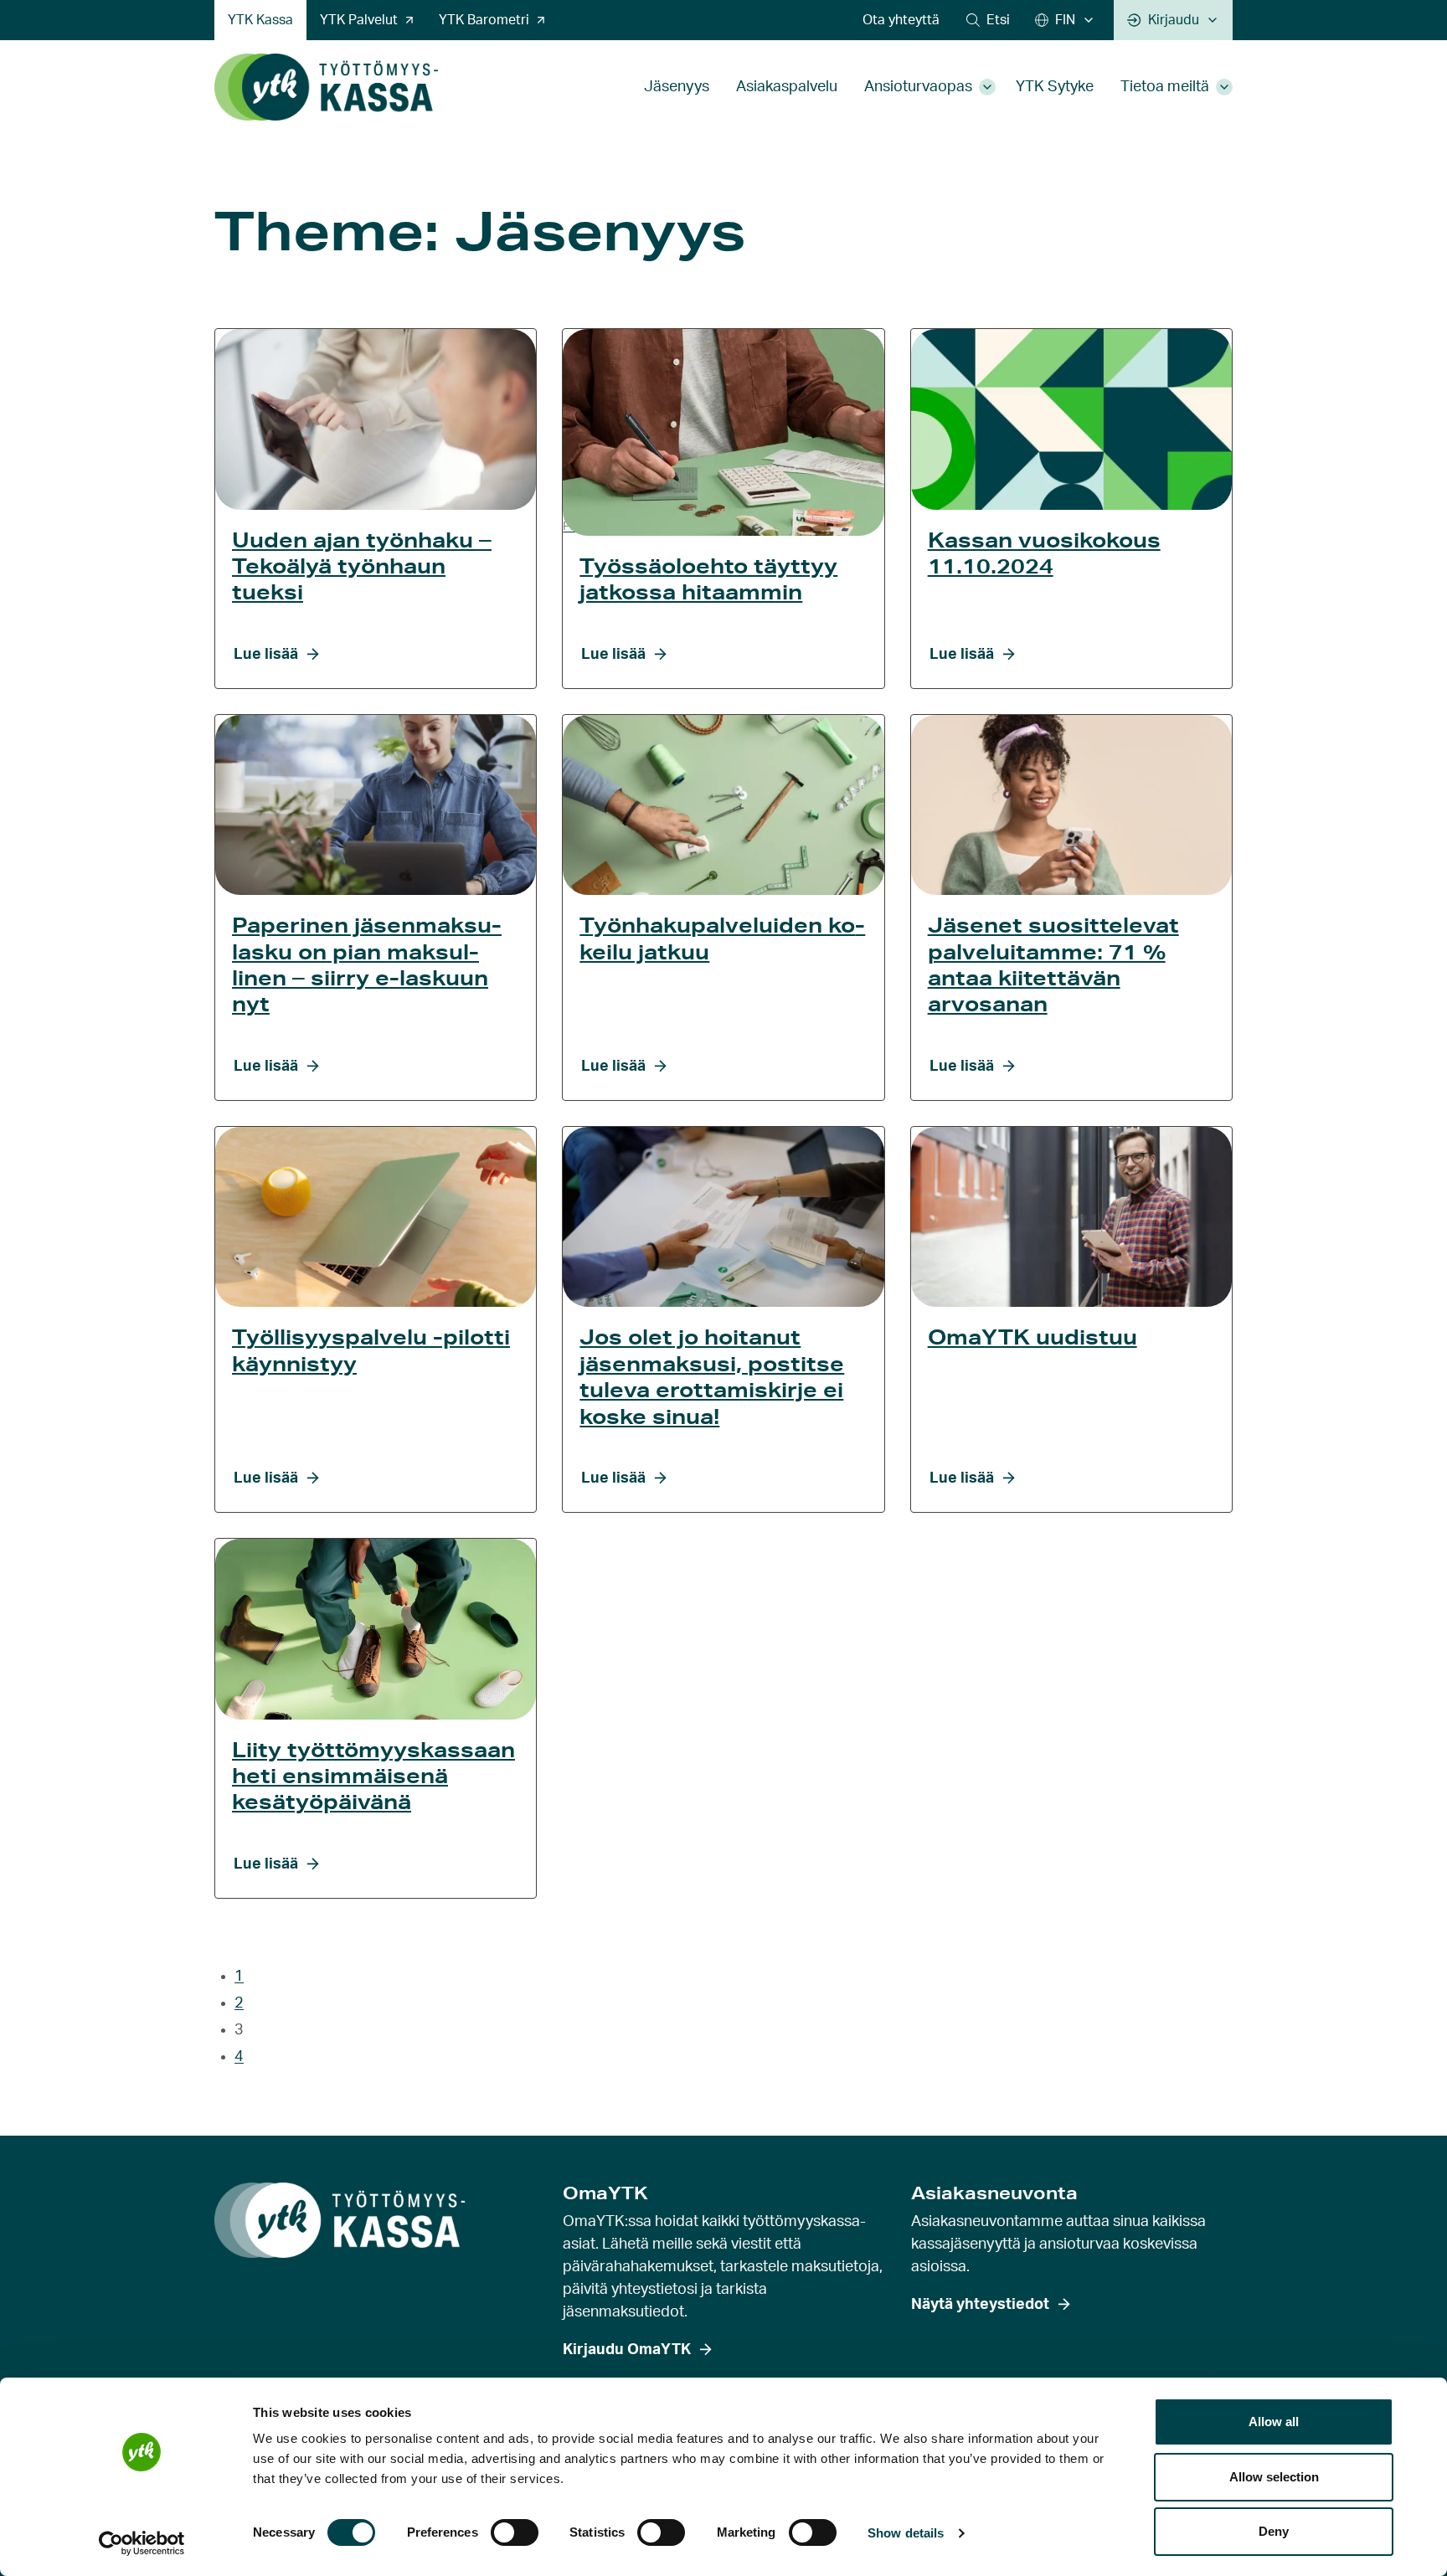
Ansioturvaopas (918, 87)
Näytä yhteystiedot (980, 2305)
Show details (906, 2533)
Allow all (1274, 2422)
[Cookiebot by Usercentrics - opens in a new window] (142, 2543)
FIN (1065, 20)
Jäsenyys (677, 87)
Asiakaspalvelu (787, 87)
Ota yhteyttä (901, 20)
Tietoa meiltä (1165, 87)
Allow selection (1274, 2477)
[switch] (515, 2532)
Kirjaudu (1174, 20)
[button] (988, 20)
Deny (1274, 2531)
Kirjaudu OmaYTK (627, 2350)
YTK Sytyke (1055, 87)
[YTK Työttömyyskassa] (326, 87)
